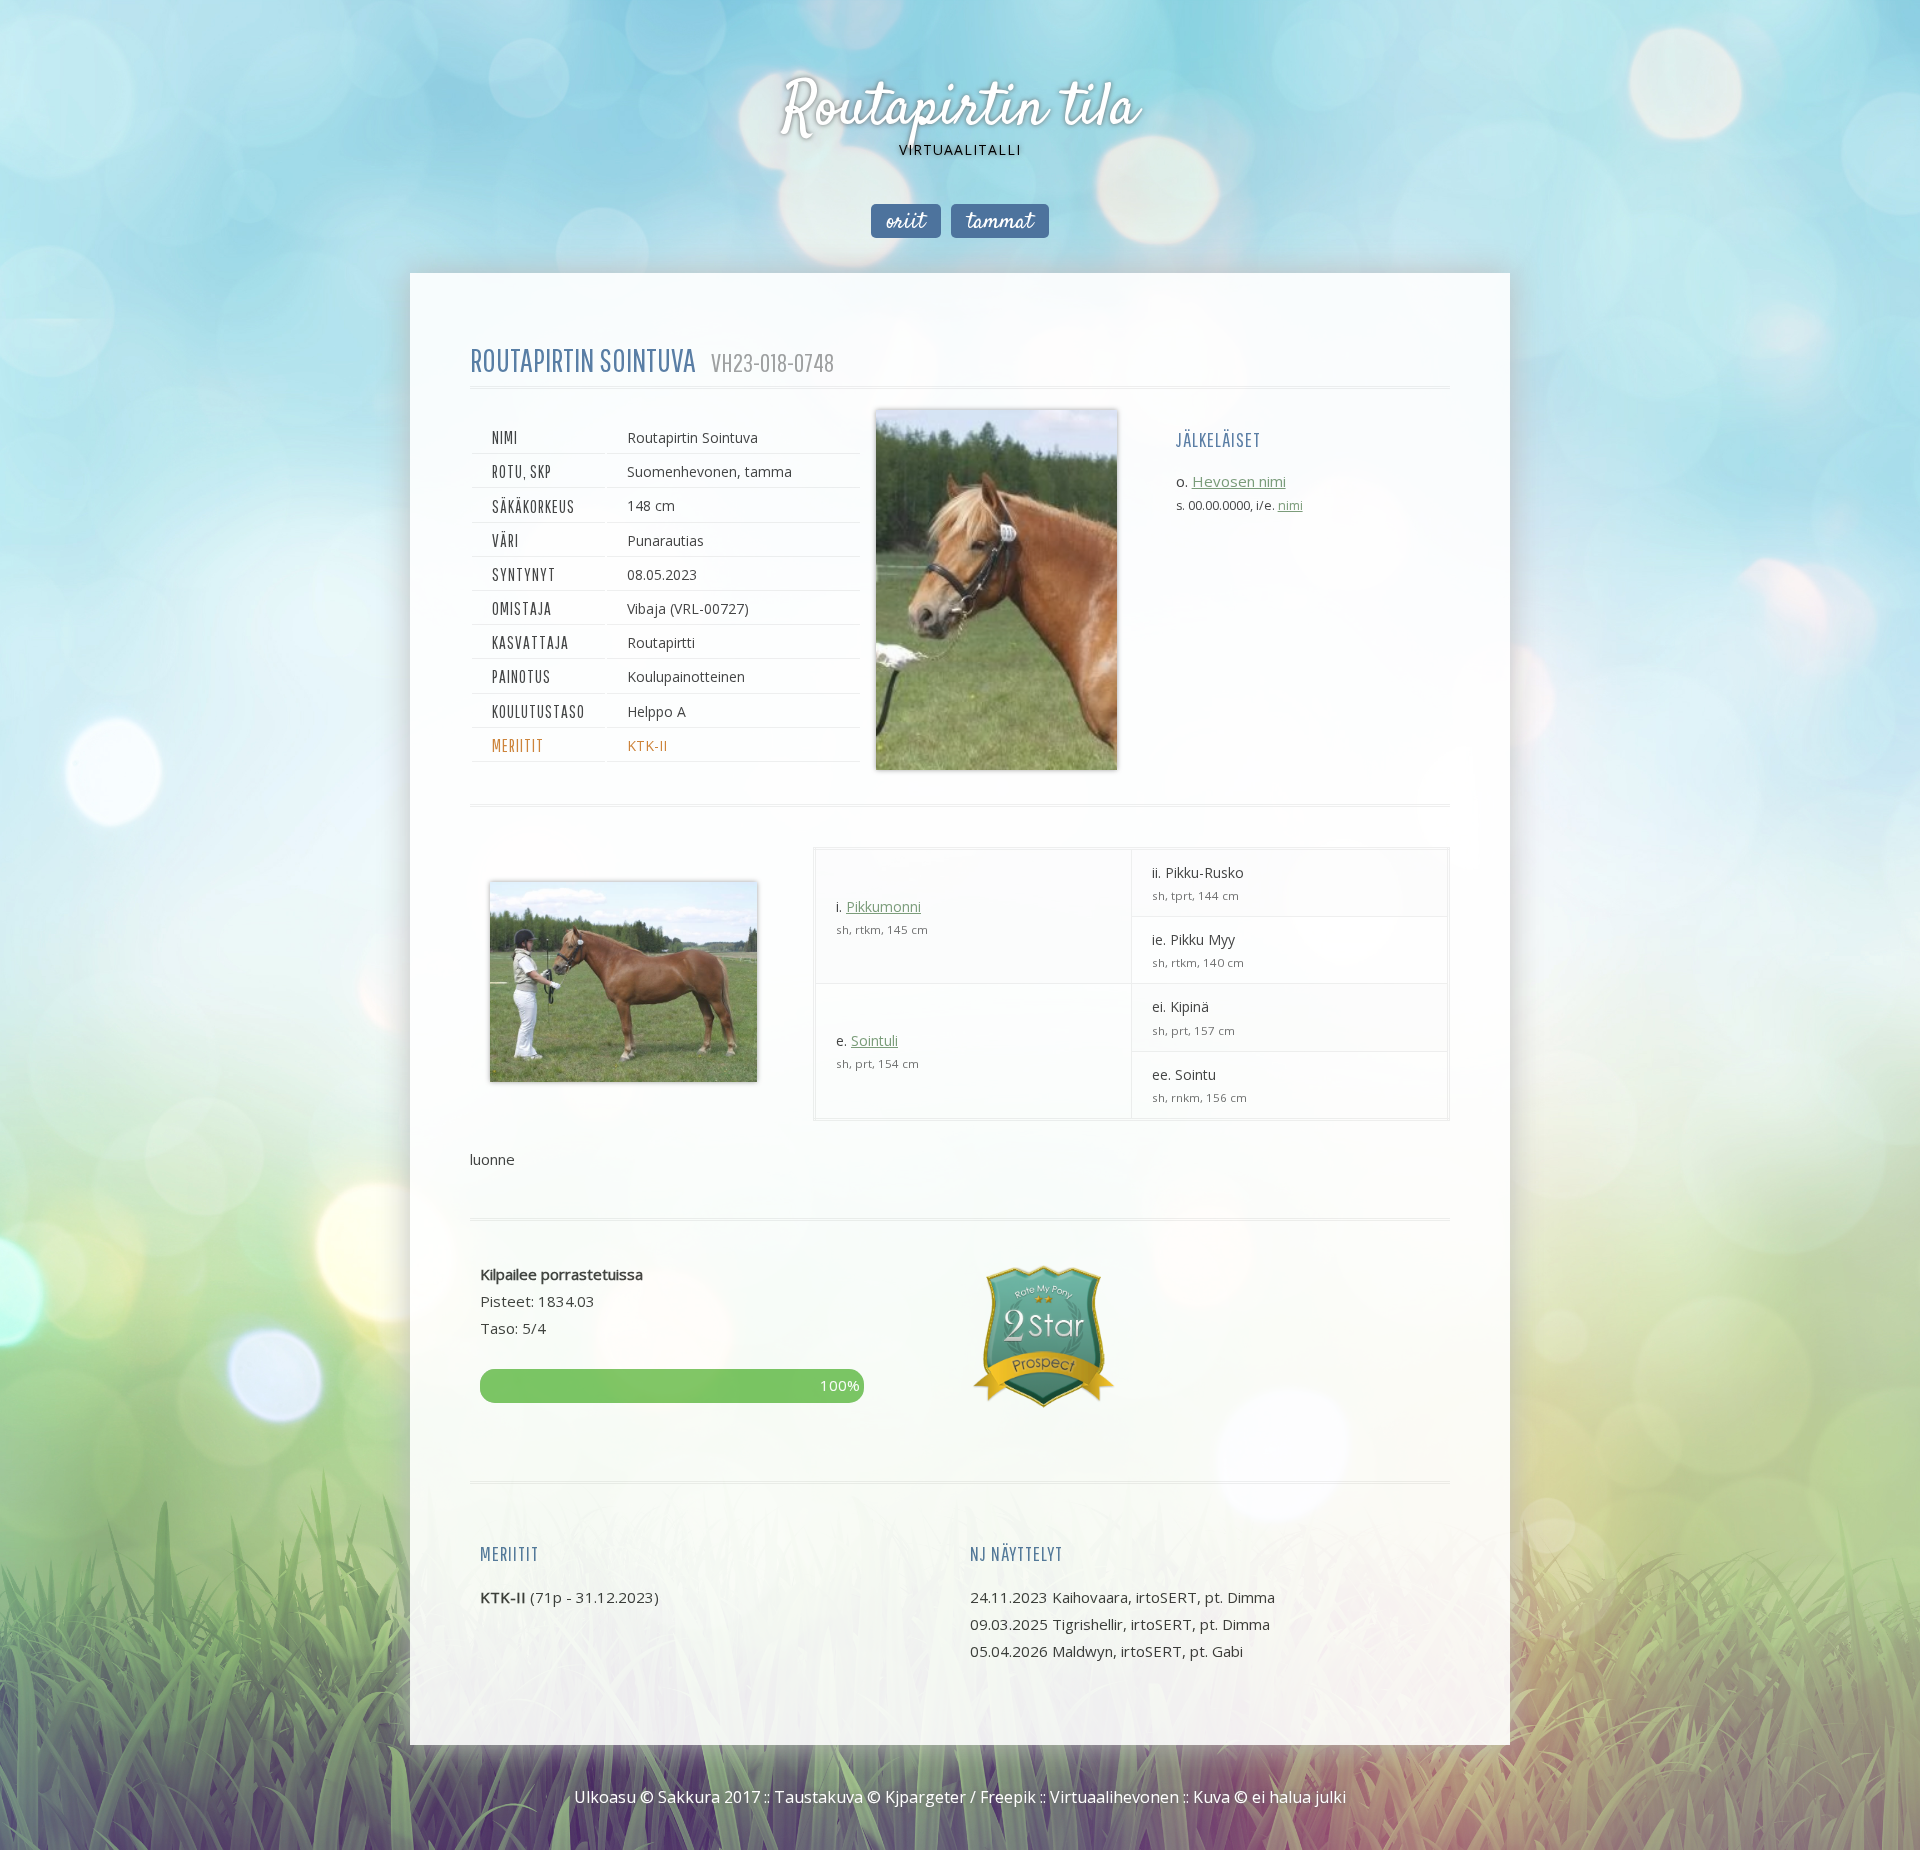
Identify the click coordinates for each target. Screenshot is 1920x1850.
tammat (1000, 222)
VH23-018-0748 (772, 362)
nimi (1290, 505)
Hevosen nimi (1239, 481)
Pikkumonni (883, 906)
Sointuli (874, 1040)
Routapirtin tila (960, 109)
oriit (906, 222)
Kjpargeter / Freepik (960, 1797)
